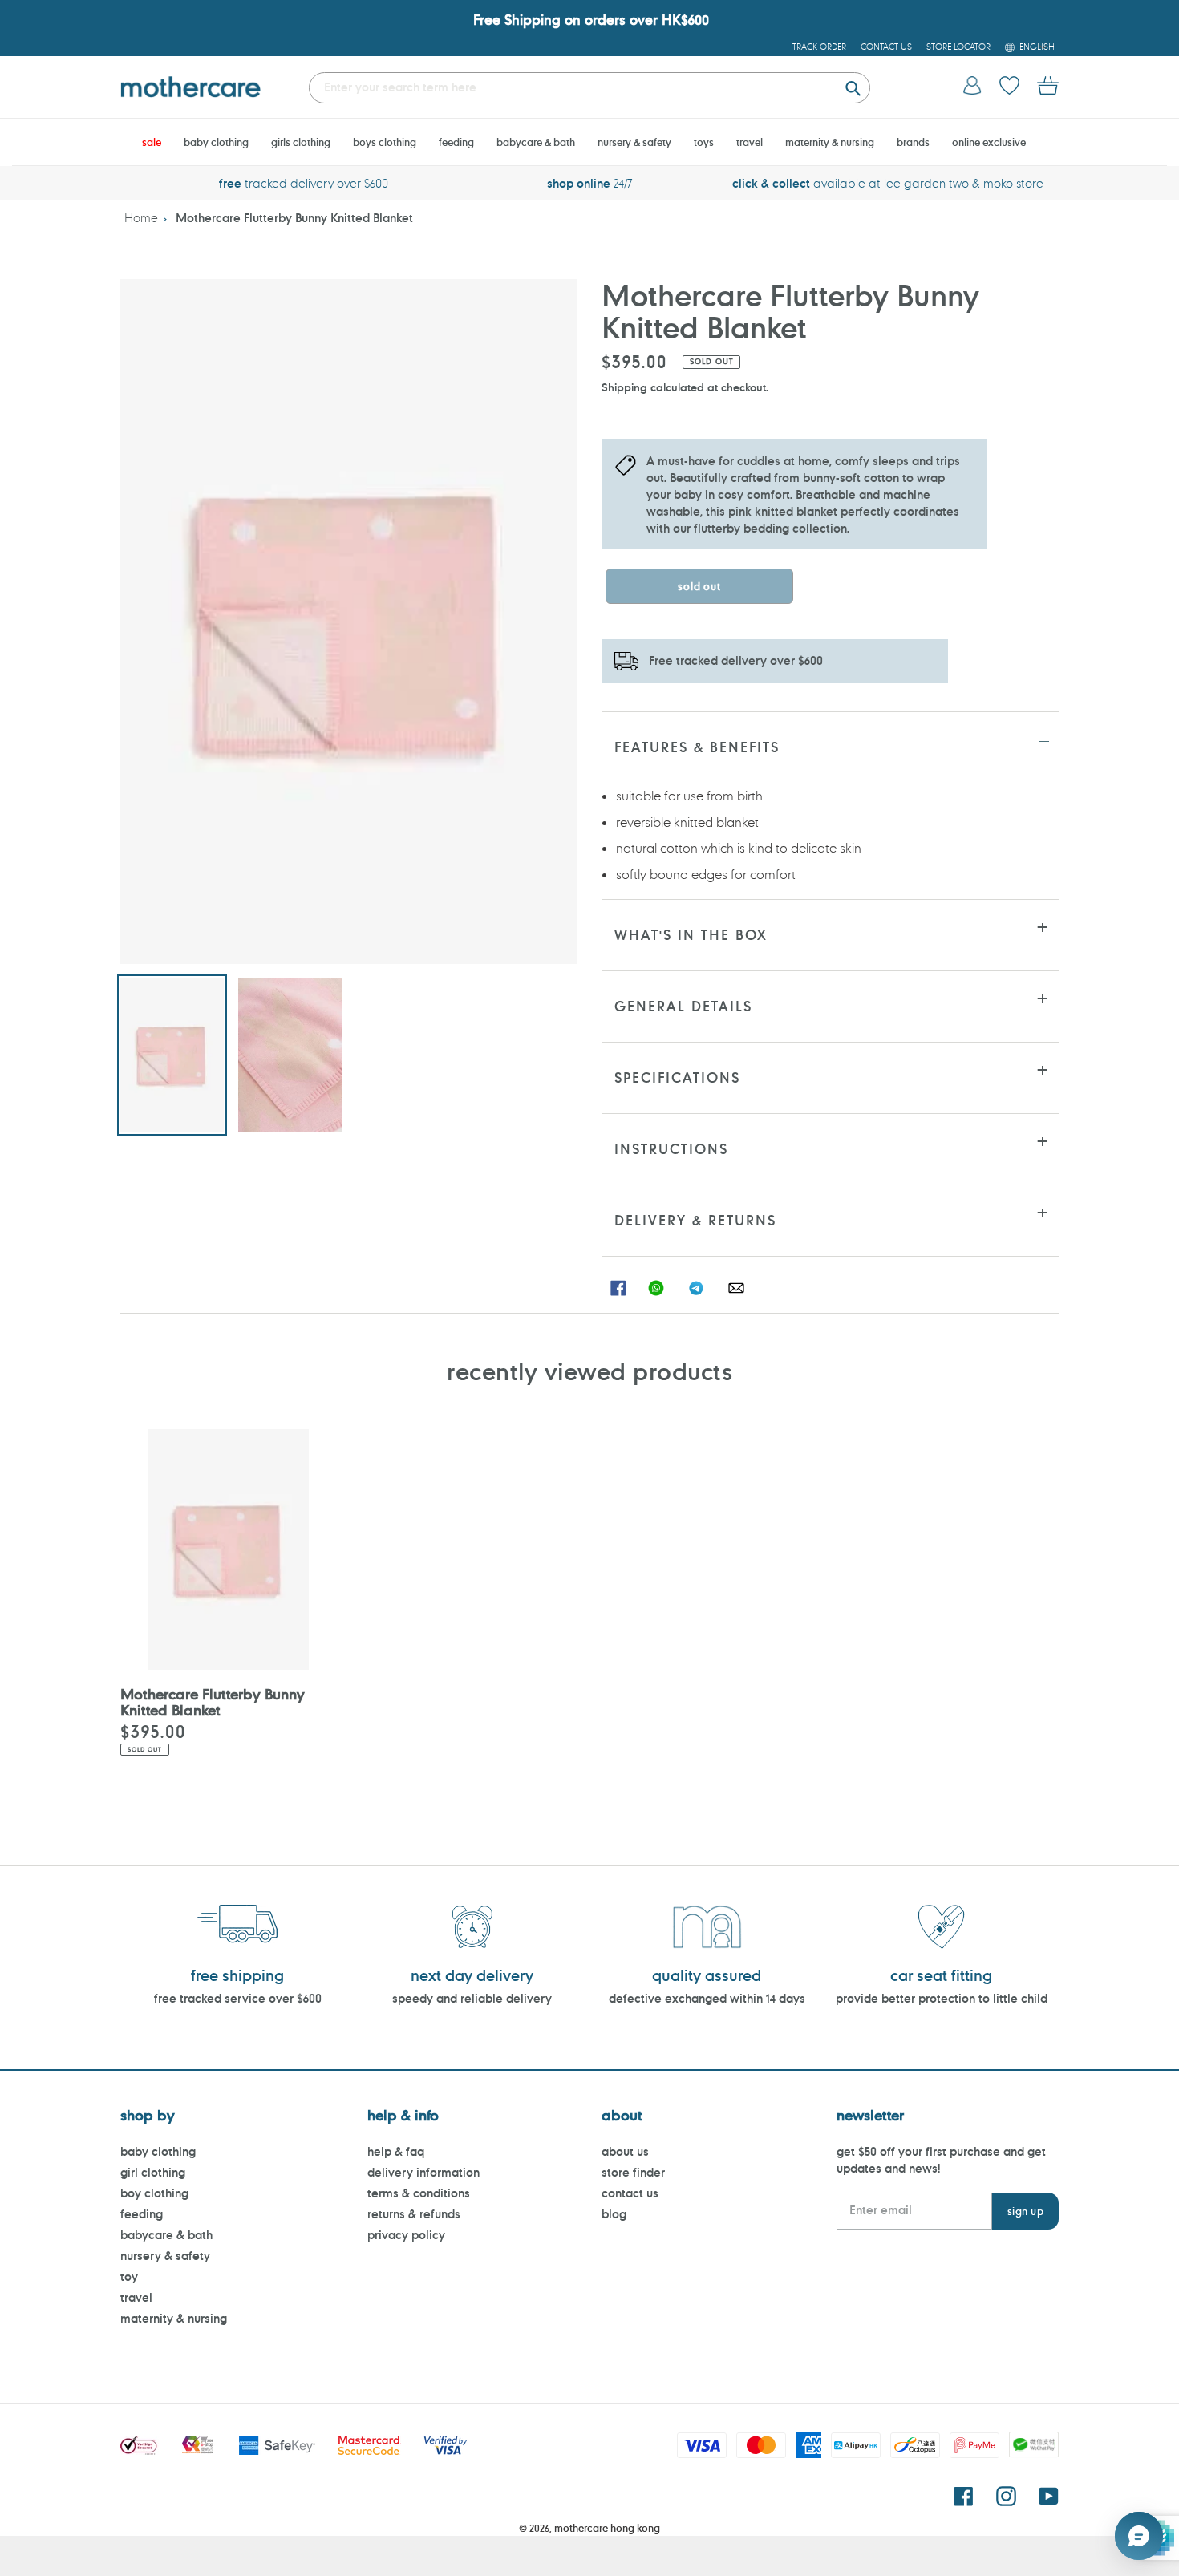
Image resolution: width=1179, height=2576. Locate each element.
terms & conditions (419, 2193)
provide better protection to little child (942, 1998)
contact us (630, 2193)
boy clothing (154, 2193)
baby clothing (158, 2151)
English (1037, 47)
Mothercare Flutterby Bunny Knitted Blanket (294, 218)
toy (129, 2276)
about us (625, 2151)
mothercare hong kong (607, 2528)
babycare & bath (166, 2235)
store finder (633, 2172)
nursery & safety (165, 2256)
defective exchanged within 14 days (707, 1998)
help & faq (396, 2151)
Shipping (624, 387)
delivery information (423, 2172)
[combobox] (589, 88)
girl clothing (153, 2172)
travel (136, 2297)
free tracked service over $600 (238, 1998)
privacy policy (406, 2235)
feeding (142, 2214)
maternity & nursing (174, 2318)
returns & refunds (414, 2214)
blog (614, 2214)
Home (141, 218)
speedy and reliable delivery (472, 1998)
